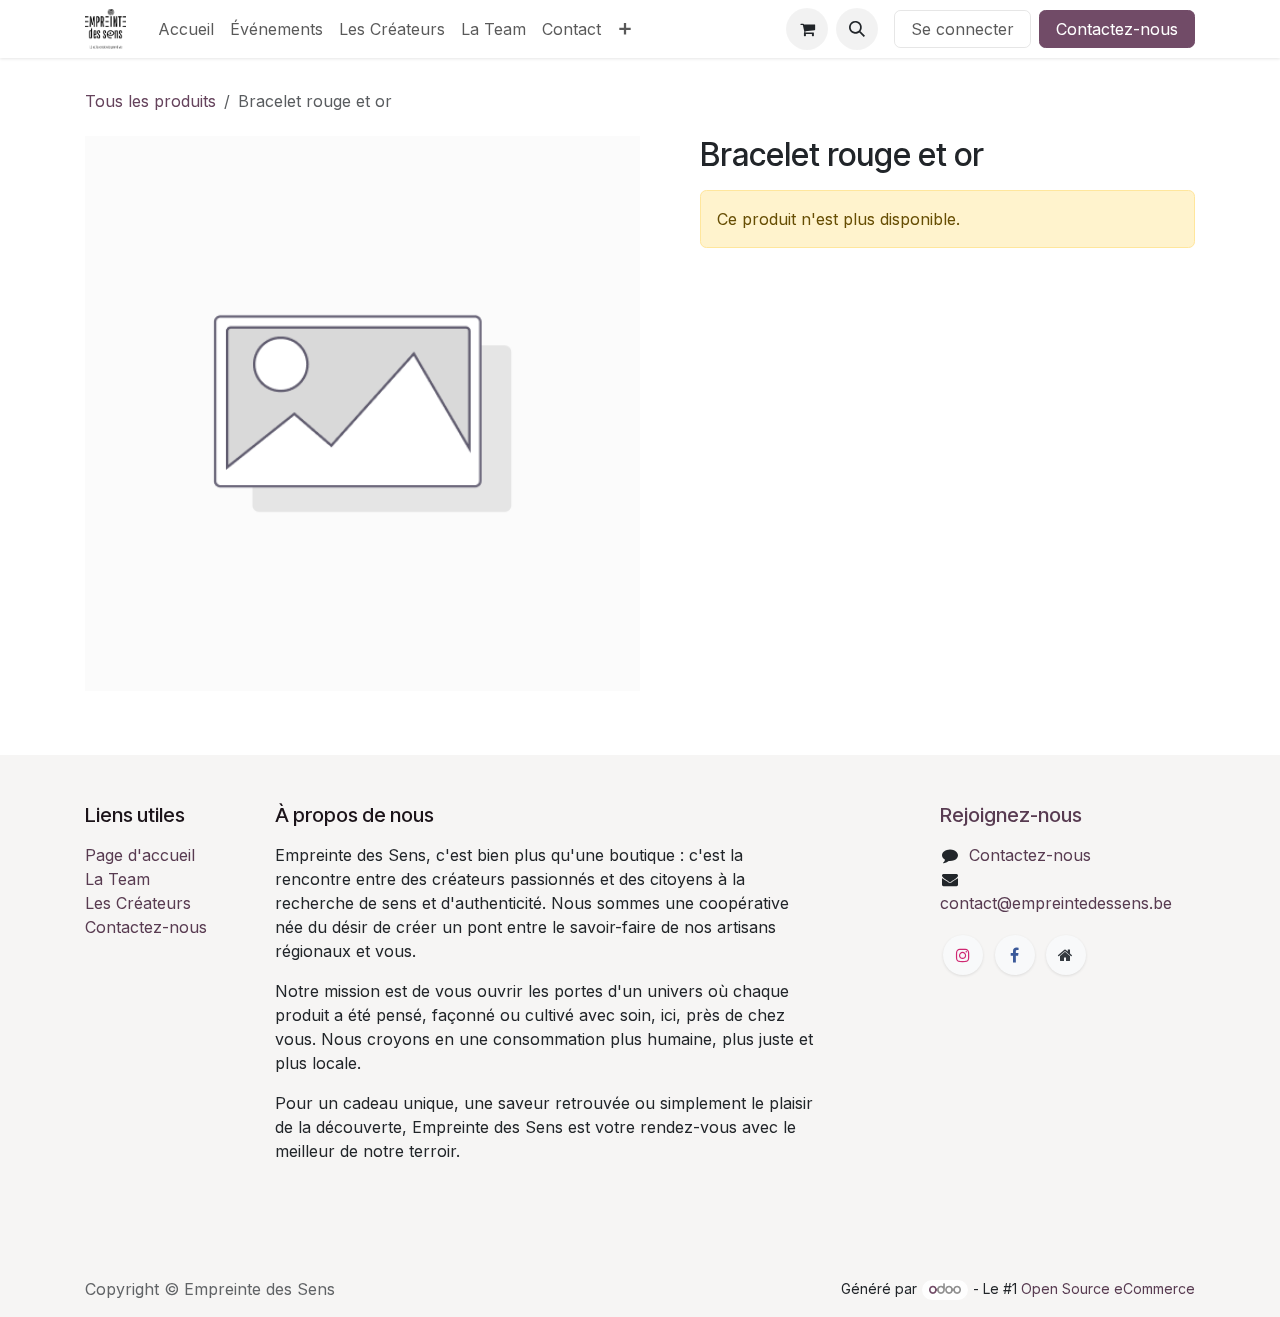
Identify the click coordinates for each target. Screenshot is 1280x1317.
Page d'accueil (140, 855)
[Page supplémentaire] (1066, 955)
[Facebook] (1015, 955)
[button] (857, 29)
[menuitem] (186, 29)
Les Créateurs (138, 903)
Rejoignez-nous (1011, 815)
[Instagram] (963, 955)
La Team (117, 879)
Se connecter (962, 29)
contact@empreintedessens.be (1056, 903)
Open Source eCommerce (1108, 1288)
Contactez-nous (1117, 29)
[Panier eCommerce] (807, 29)
